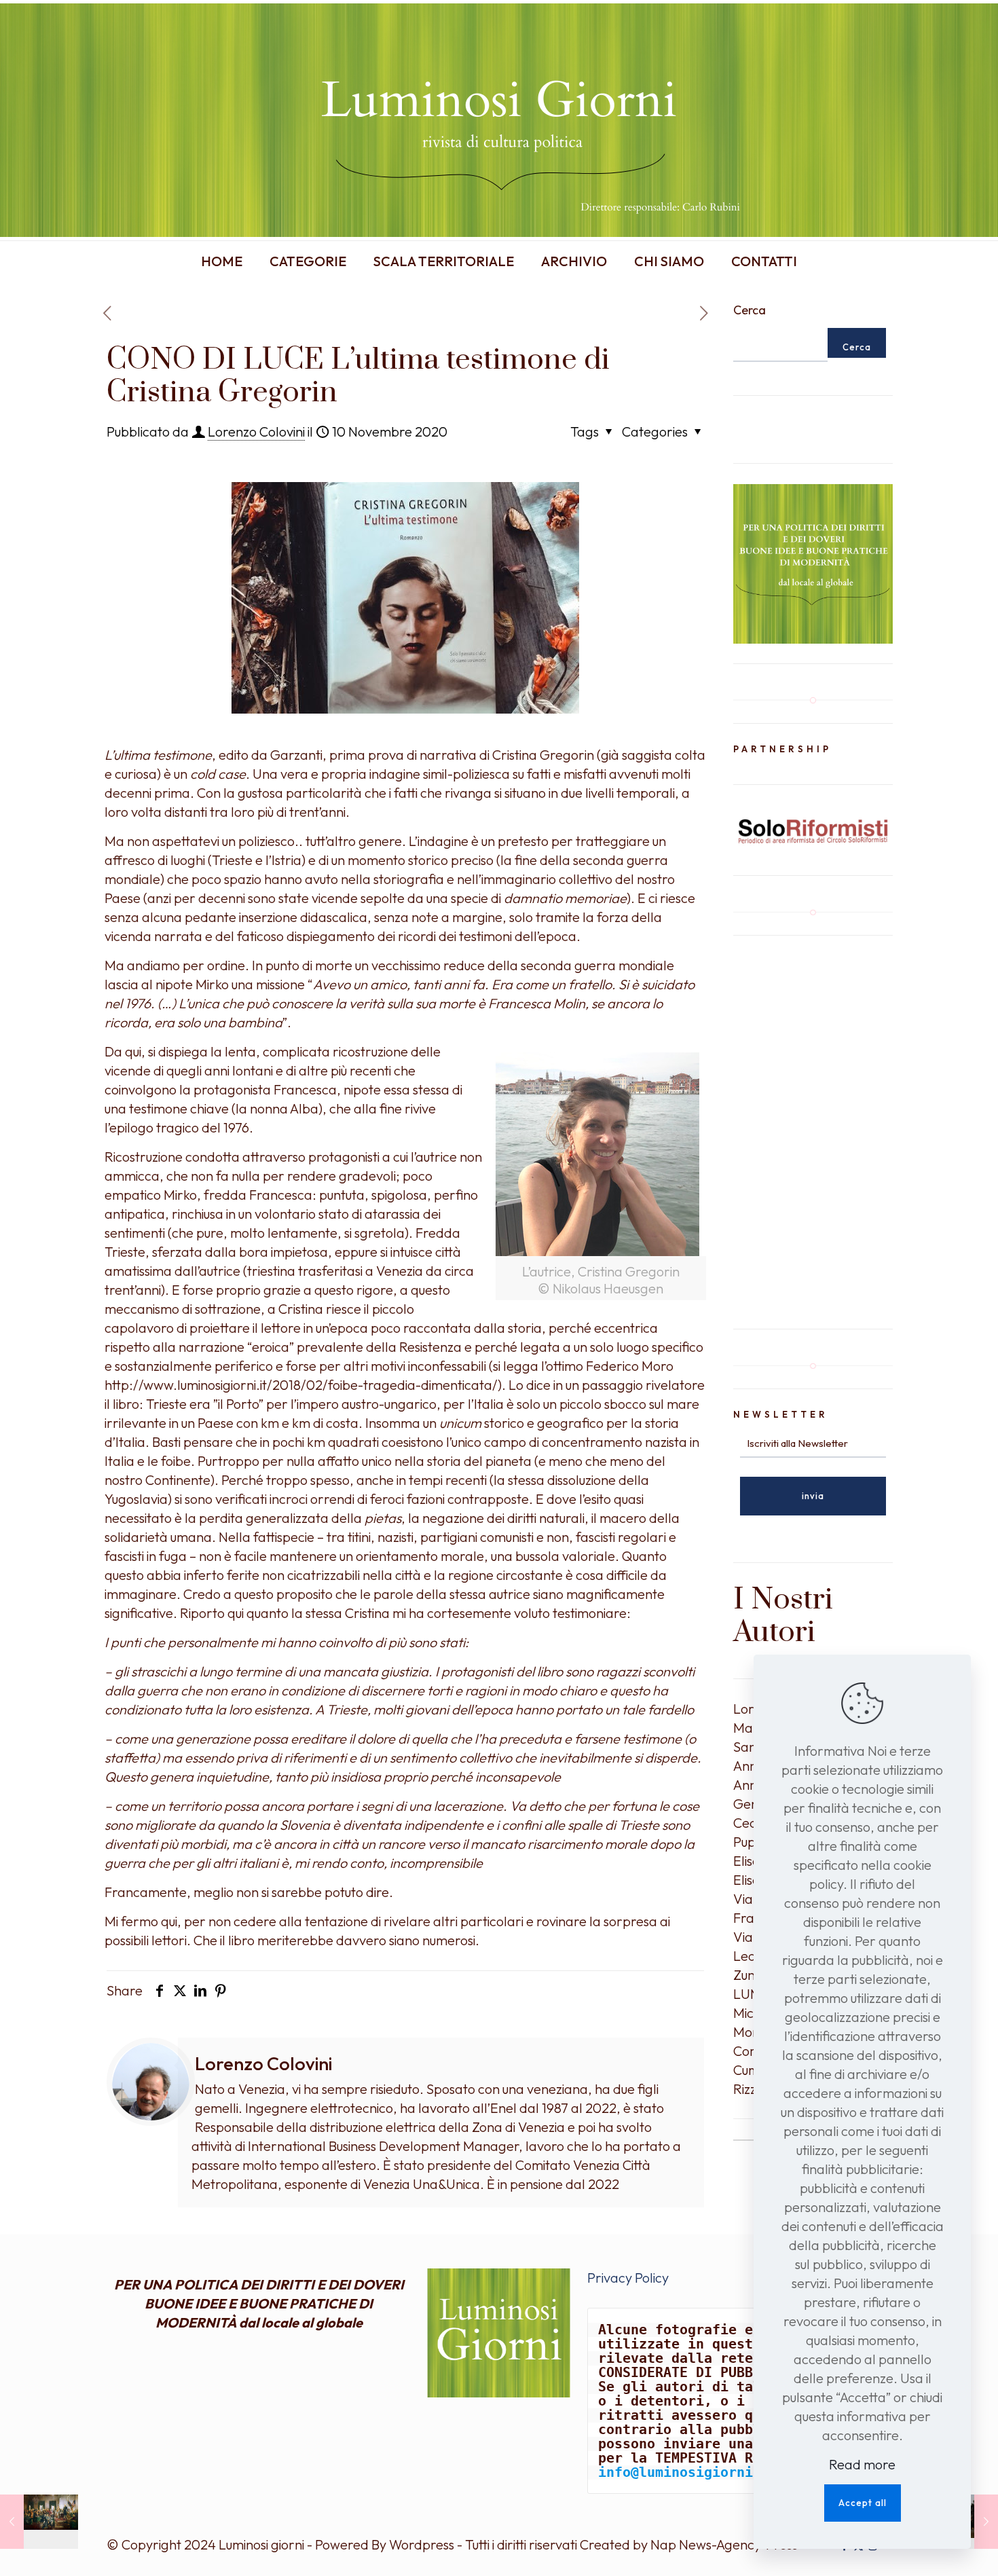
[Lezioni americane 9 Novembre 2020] (39, 2522)
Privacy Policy (628, 2278)
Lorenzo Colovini (256, 431)
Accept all (863, 2503)
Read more (862, 2464)
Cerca (750, 310)
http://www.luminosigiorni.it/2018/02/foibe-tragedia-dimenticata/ (301, 1385)
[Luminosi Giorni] (499, 120)
